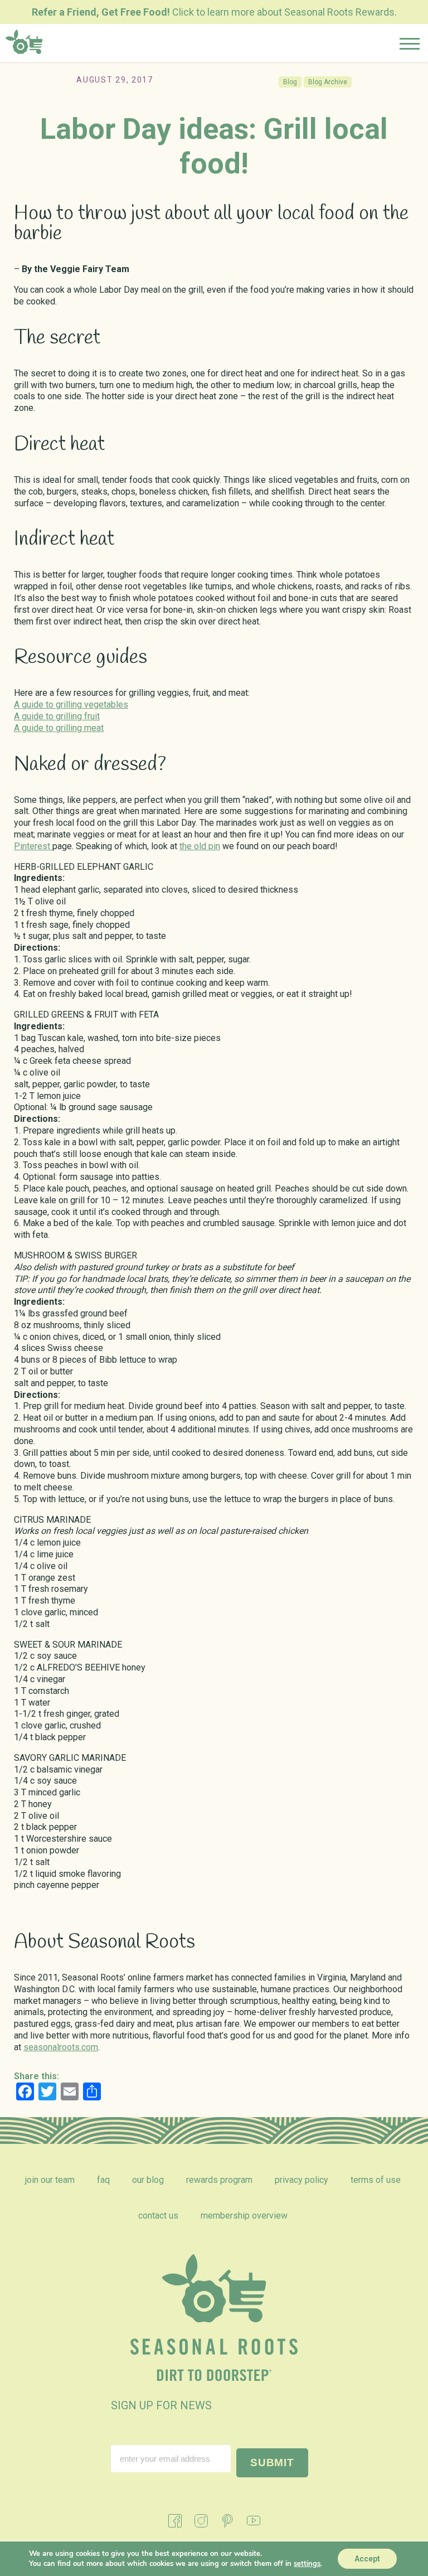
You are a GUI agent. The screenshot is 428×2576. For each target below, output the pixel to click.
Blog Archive (328, 82)
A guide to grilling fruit (57, 716)
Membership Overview (244, 2216)
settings (307, 2564)
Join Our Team (50, 2180)
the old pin (200, 846)
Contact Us (158, 2216)
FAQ (103, 2180)
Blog (290, 82)
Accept (367, 2559)
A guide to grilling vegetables (71, 704)
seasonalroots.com (61, 2047)
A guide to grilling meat (59, 728)
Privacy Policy (301, 2180)
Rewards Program (219, 2180)
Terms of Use (376, 2180)
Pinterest (33, 846)
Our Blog (148, 2180)
